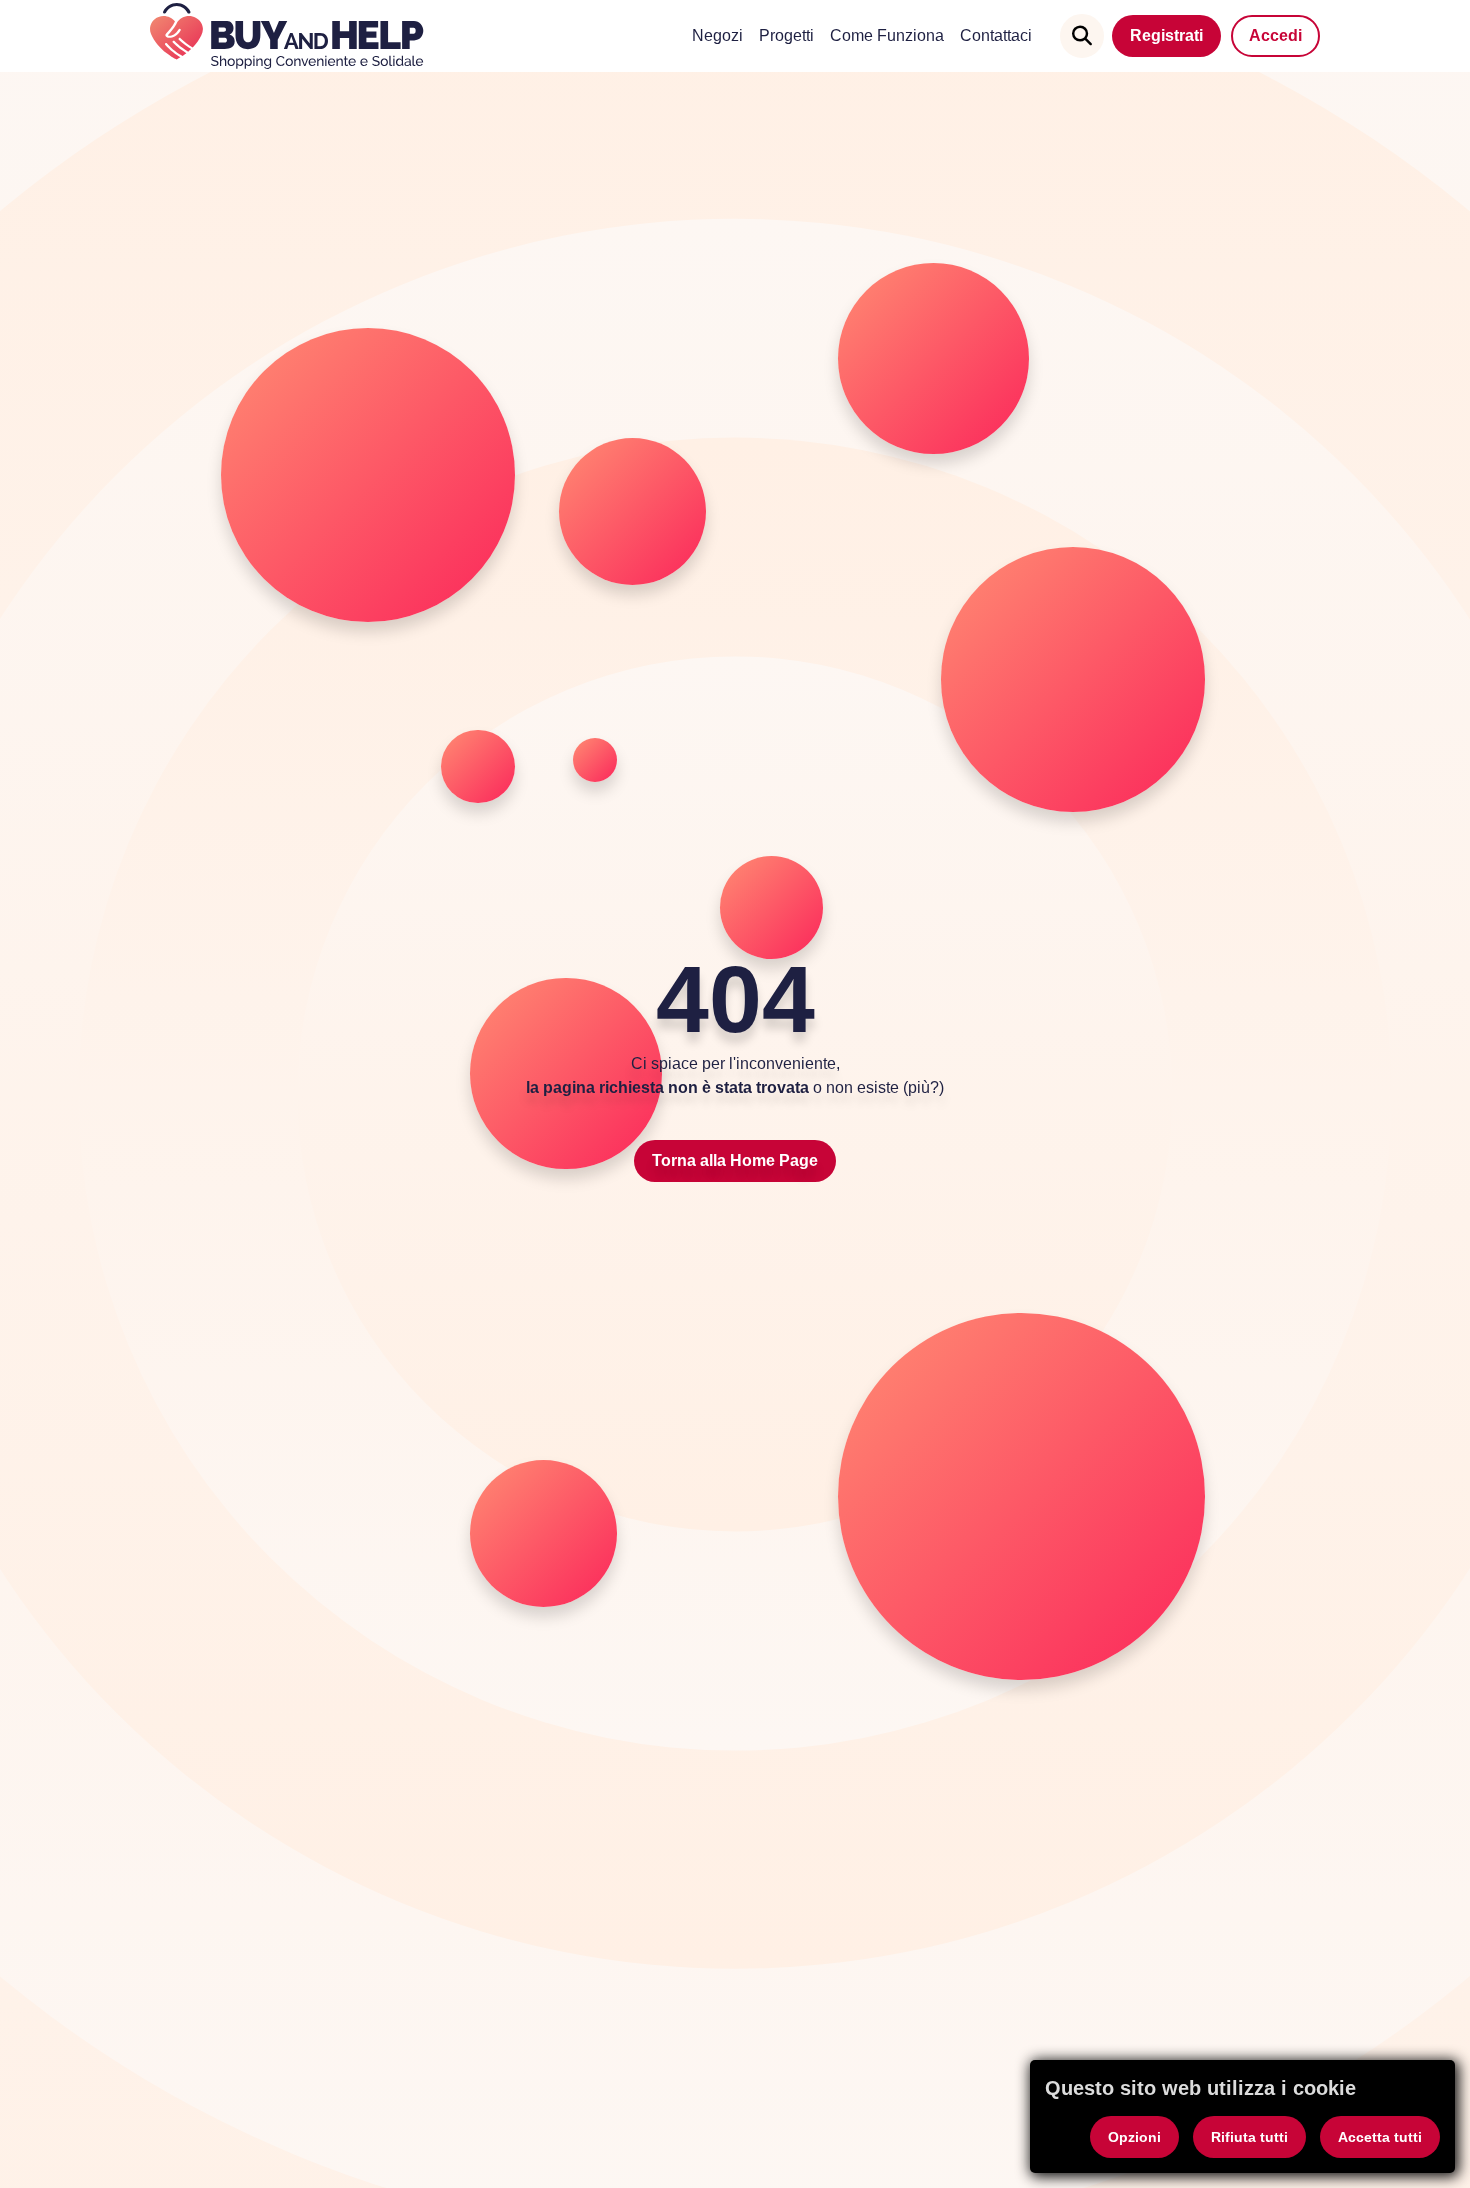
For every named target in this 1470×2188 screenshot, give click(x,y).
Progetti (786, 35)
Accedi (1275, 35)
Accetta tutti (1380, 2137)
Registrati (1166, 35)
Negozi (717, 35)
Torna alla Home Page (735, 1160)
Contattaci (996, 35)
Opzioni (1134, 2137)
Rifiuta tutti (1249, 2137)
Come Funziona (887, 35)
